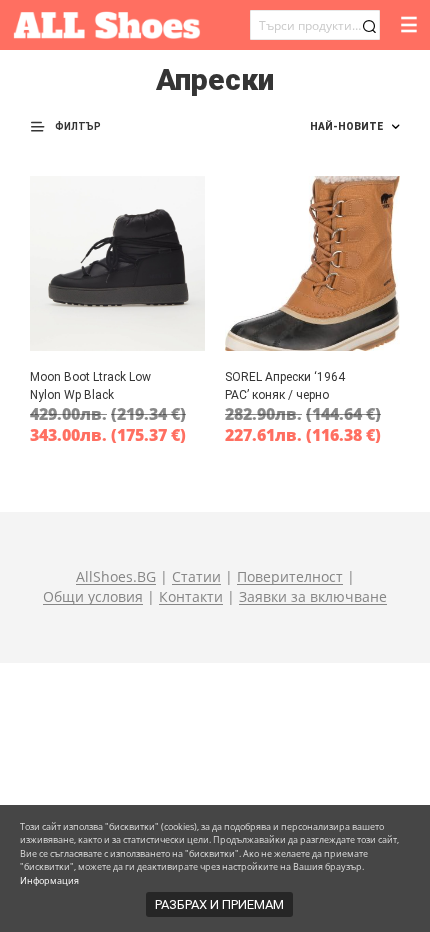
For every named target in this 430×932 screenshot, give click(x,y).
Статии (196, 577)
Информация (49, 880)
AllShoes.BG (116, 577)
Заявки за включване (313, 597)
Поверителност (290, 577)
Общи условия (93, 597)
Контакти (191, 597)
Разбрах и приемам (219, 904)
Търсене (369, 26)
